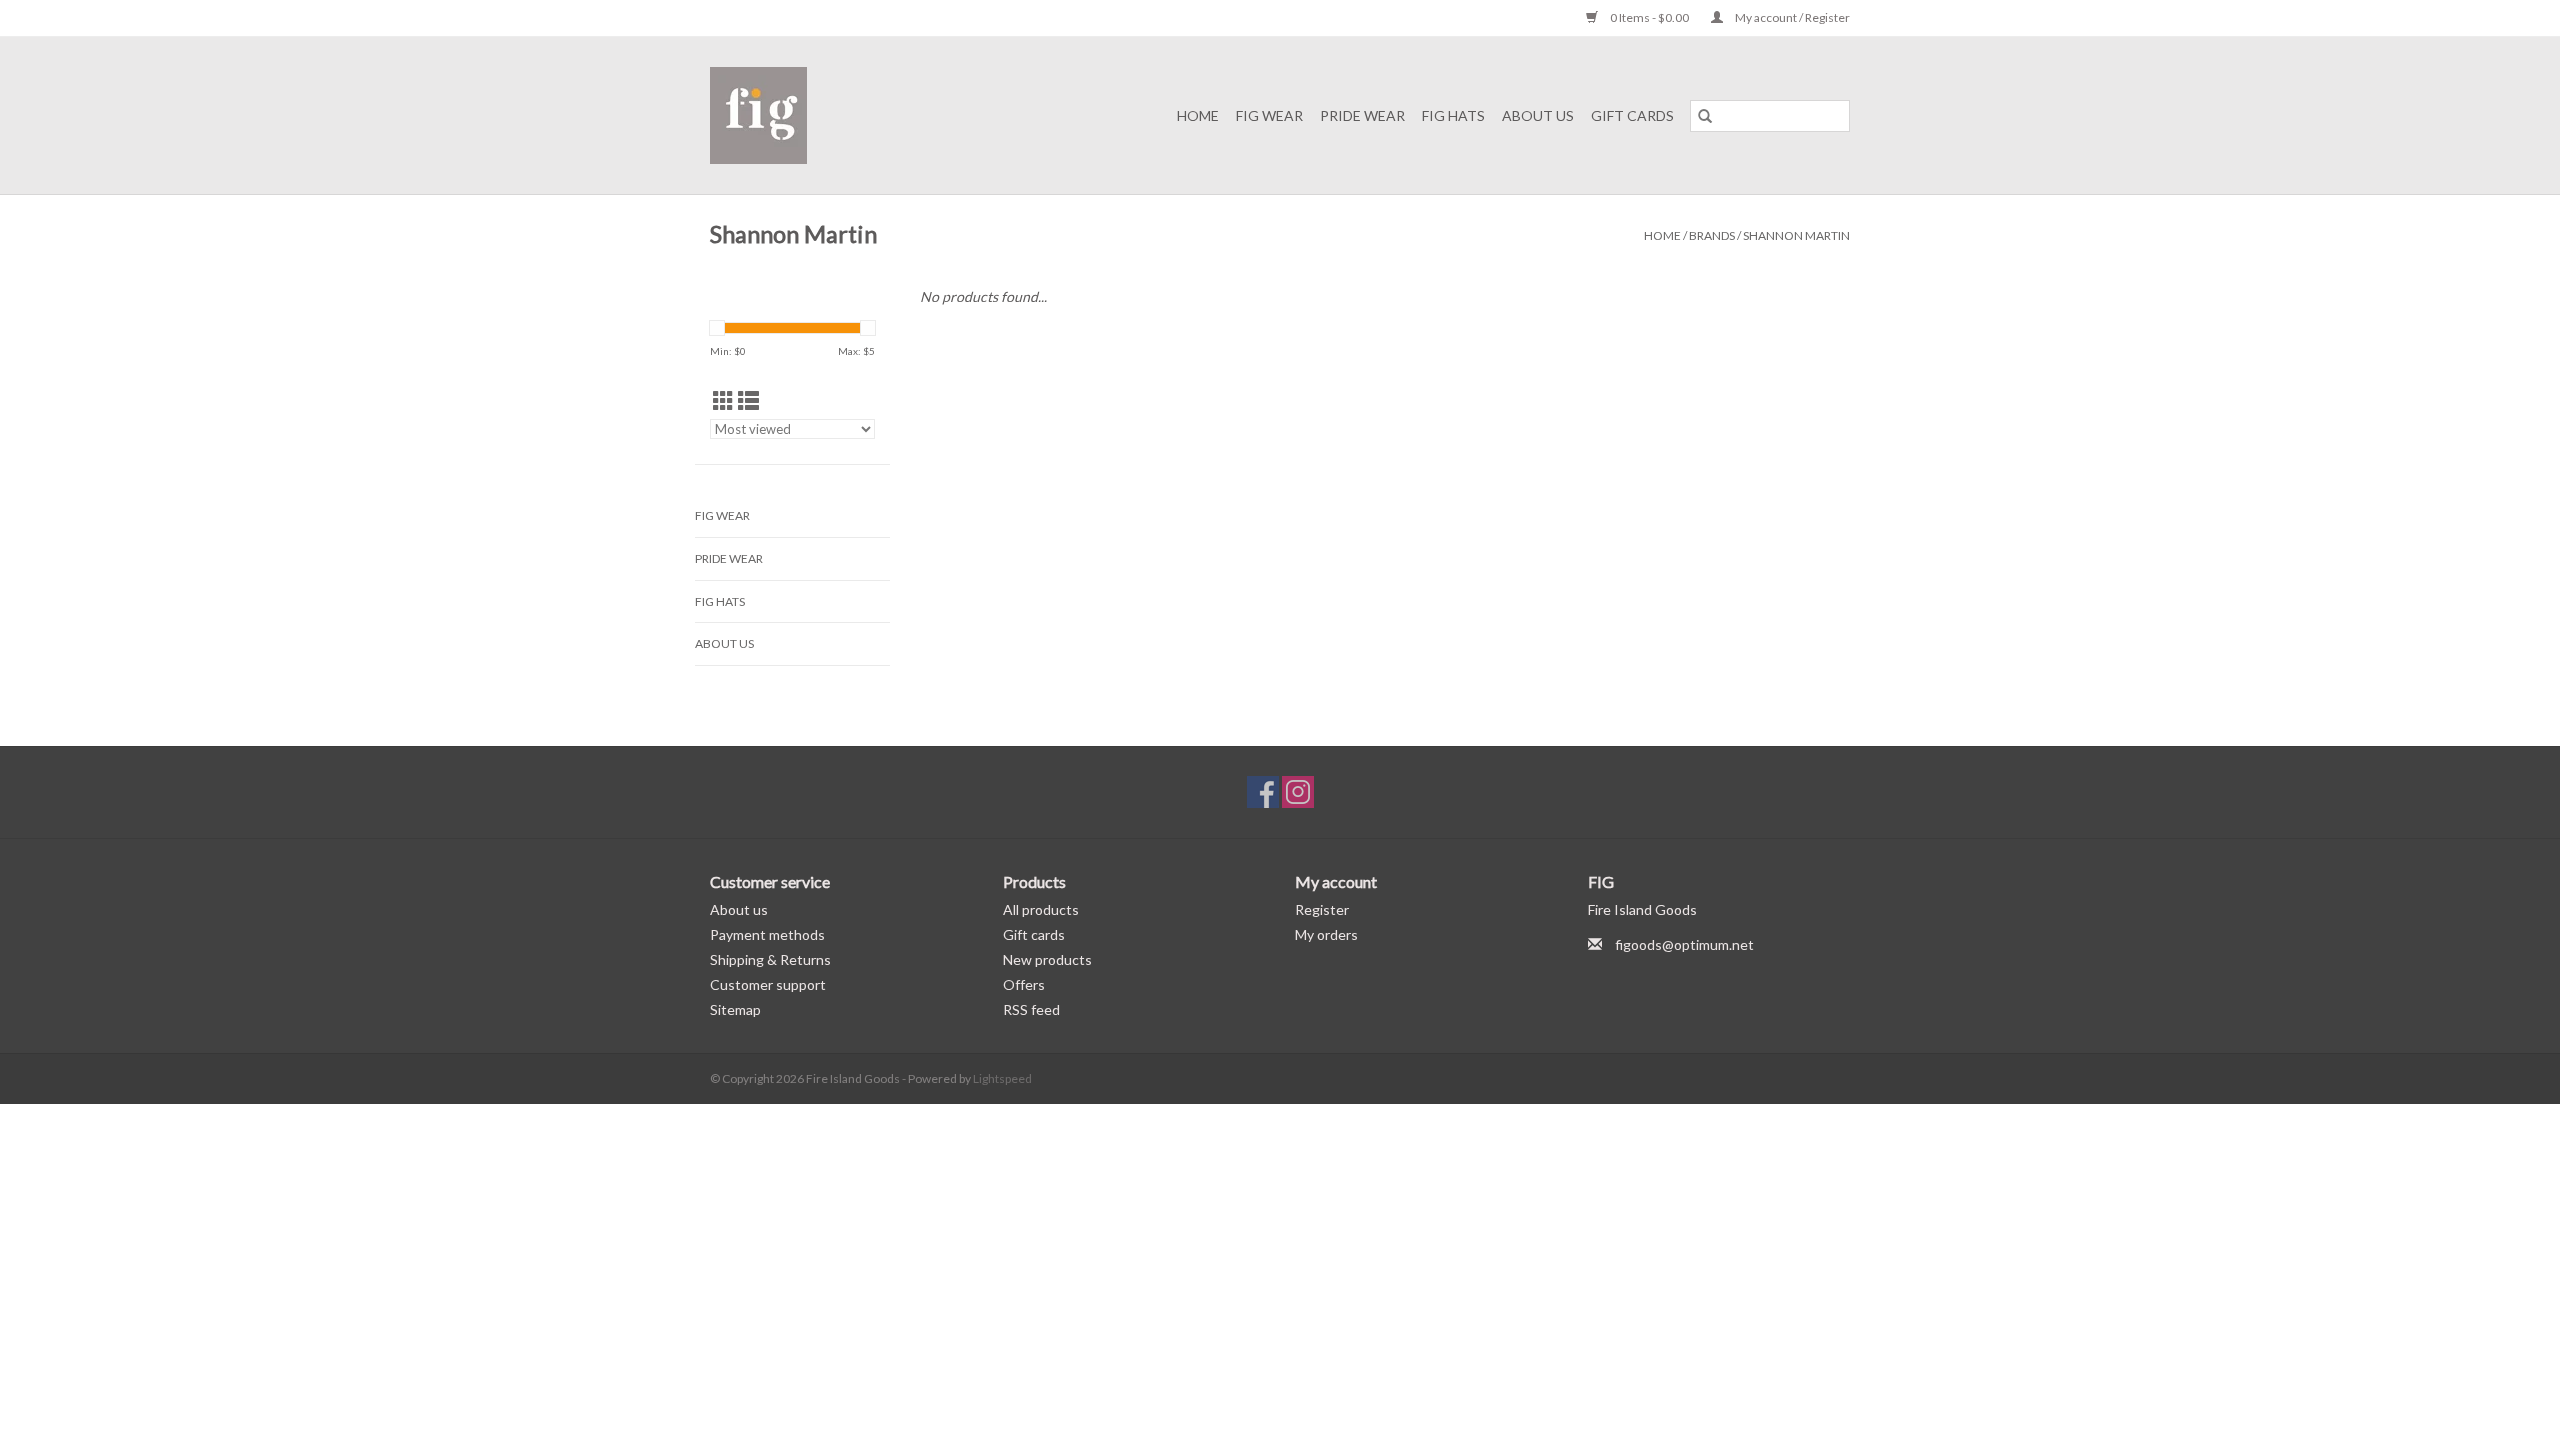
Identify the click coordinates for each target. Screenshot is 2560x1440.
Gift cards (1632, 115)
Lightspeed (1002, 1078)
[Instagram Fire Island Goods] (1298, 792)
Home (1198, 115)
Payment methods (767, 934)
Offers (1024, 984)
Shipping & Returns (770, 959)
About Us (1538, 115)
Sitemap (735, 1009)
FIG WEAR (1269, 115)
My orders (1326, 934)
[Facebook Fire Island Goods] (1263, 792)
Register (1322, 909)
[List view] (748, 400)
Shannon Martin (1796, 235)
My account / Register (1791, 17)
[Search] (1705, 116)
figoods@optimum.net (1684, 944)
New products (1047, 959)
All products (1041, 909)
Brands (1712, 235)
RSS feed (1031, 1009)
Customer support (768, 984)
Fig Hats (1453, 115)
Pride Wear (1362, 115)
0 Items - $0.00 (1649, 17)
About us (739, 909)
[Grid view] (723, 400)
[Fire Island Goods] (781, 115)
